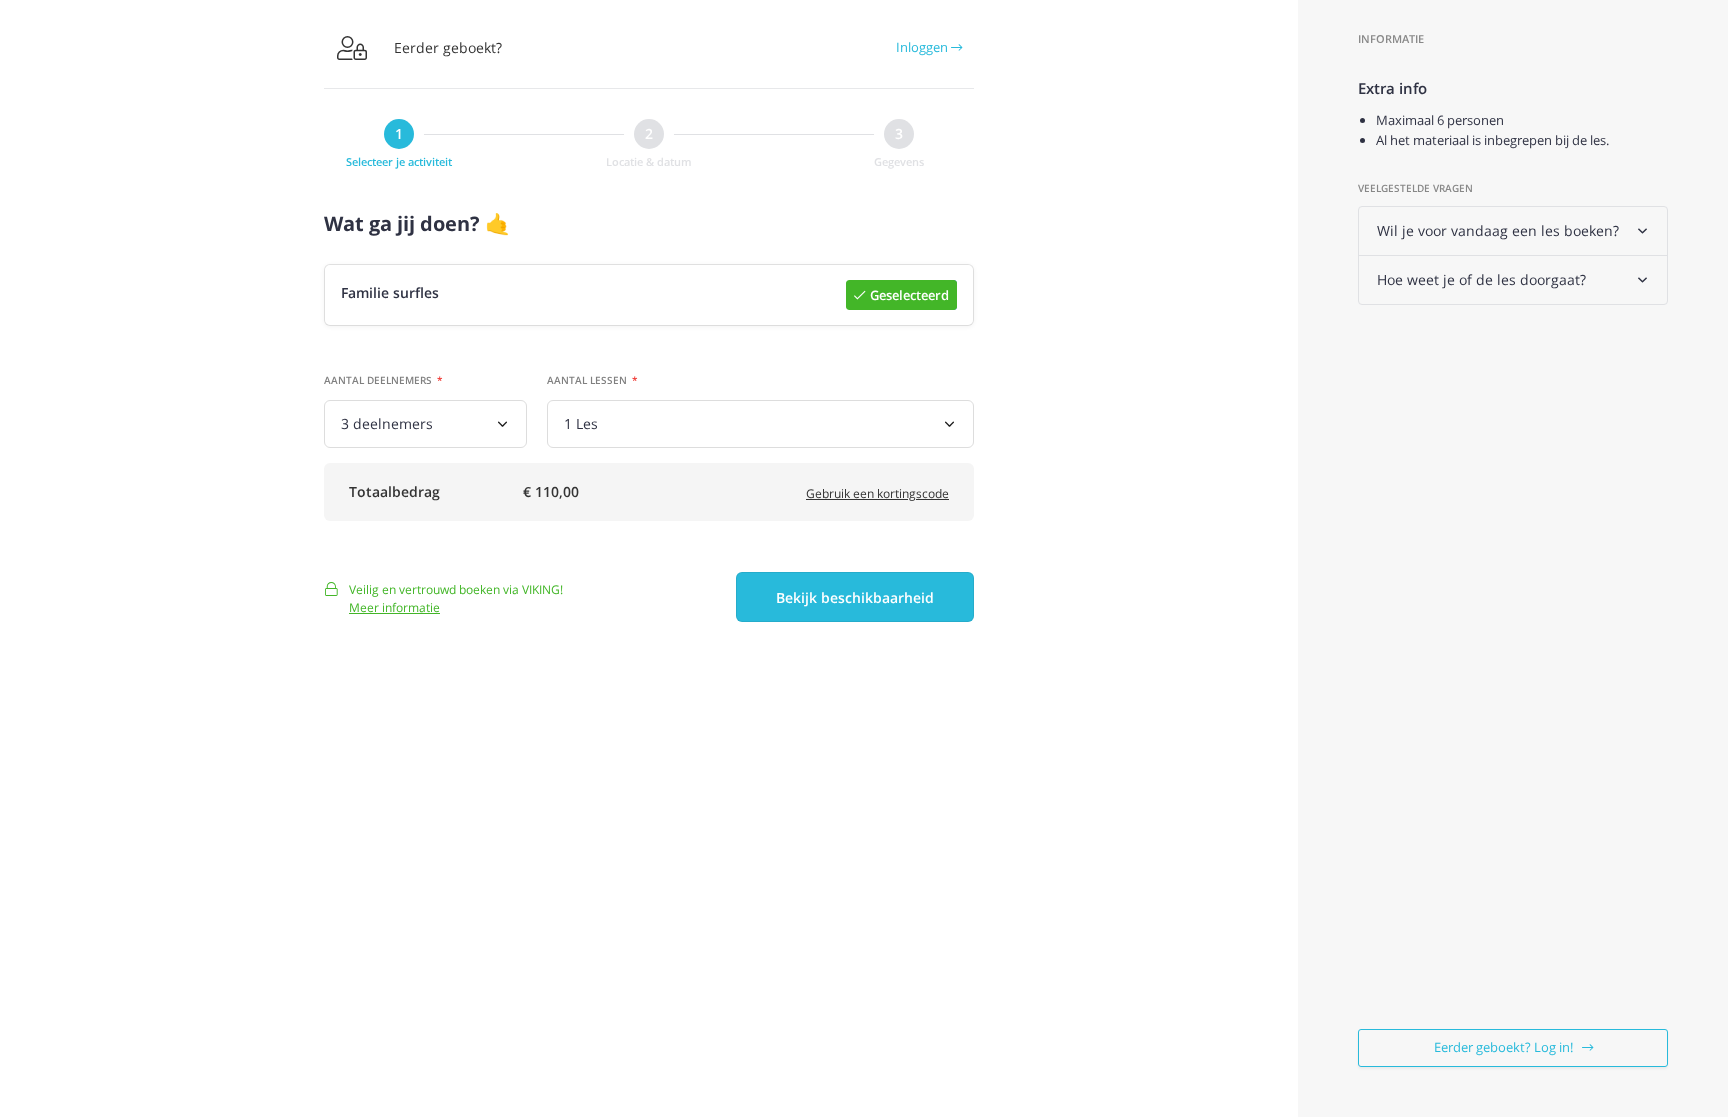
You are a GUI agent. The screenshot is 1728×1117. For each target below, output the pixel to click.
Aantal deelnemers (378, 380)
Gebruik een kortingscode (877, 493)
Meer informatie (394, 607)
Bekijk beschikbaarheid (855, 597)
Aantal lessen (587, 380)
